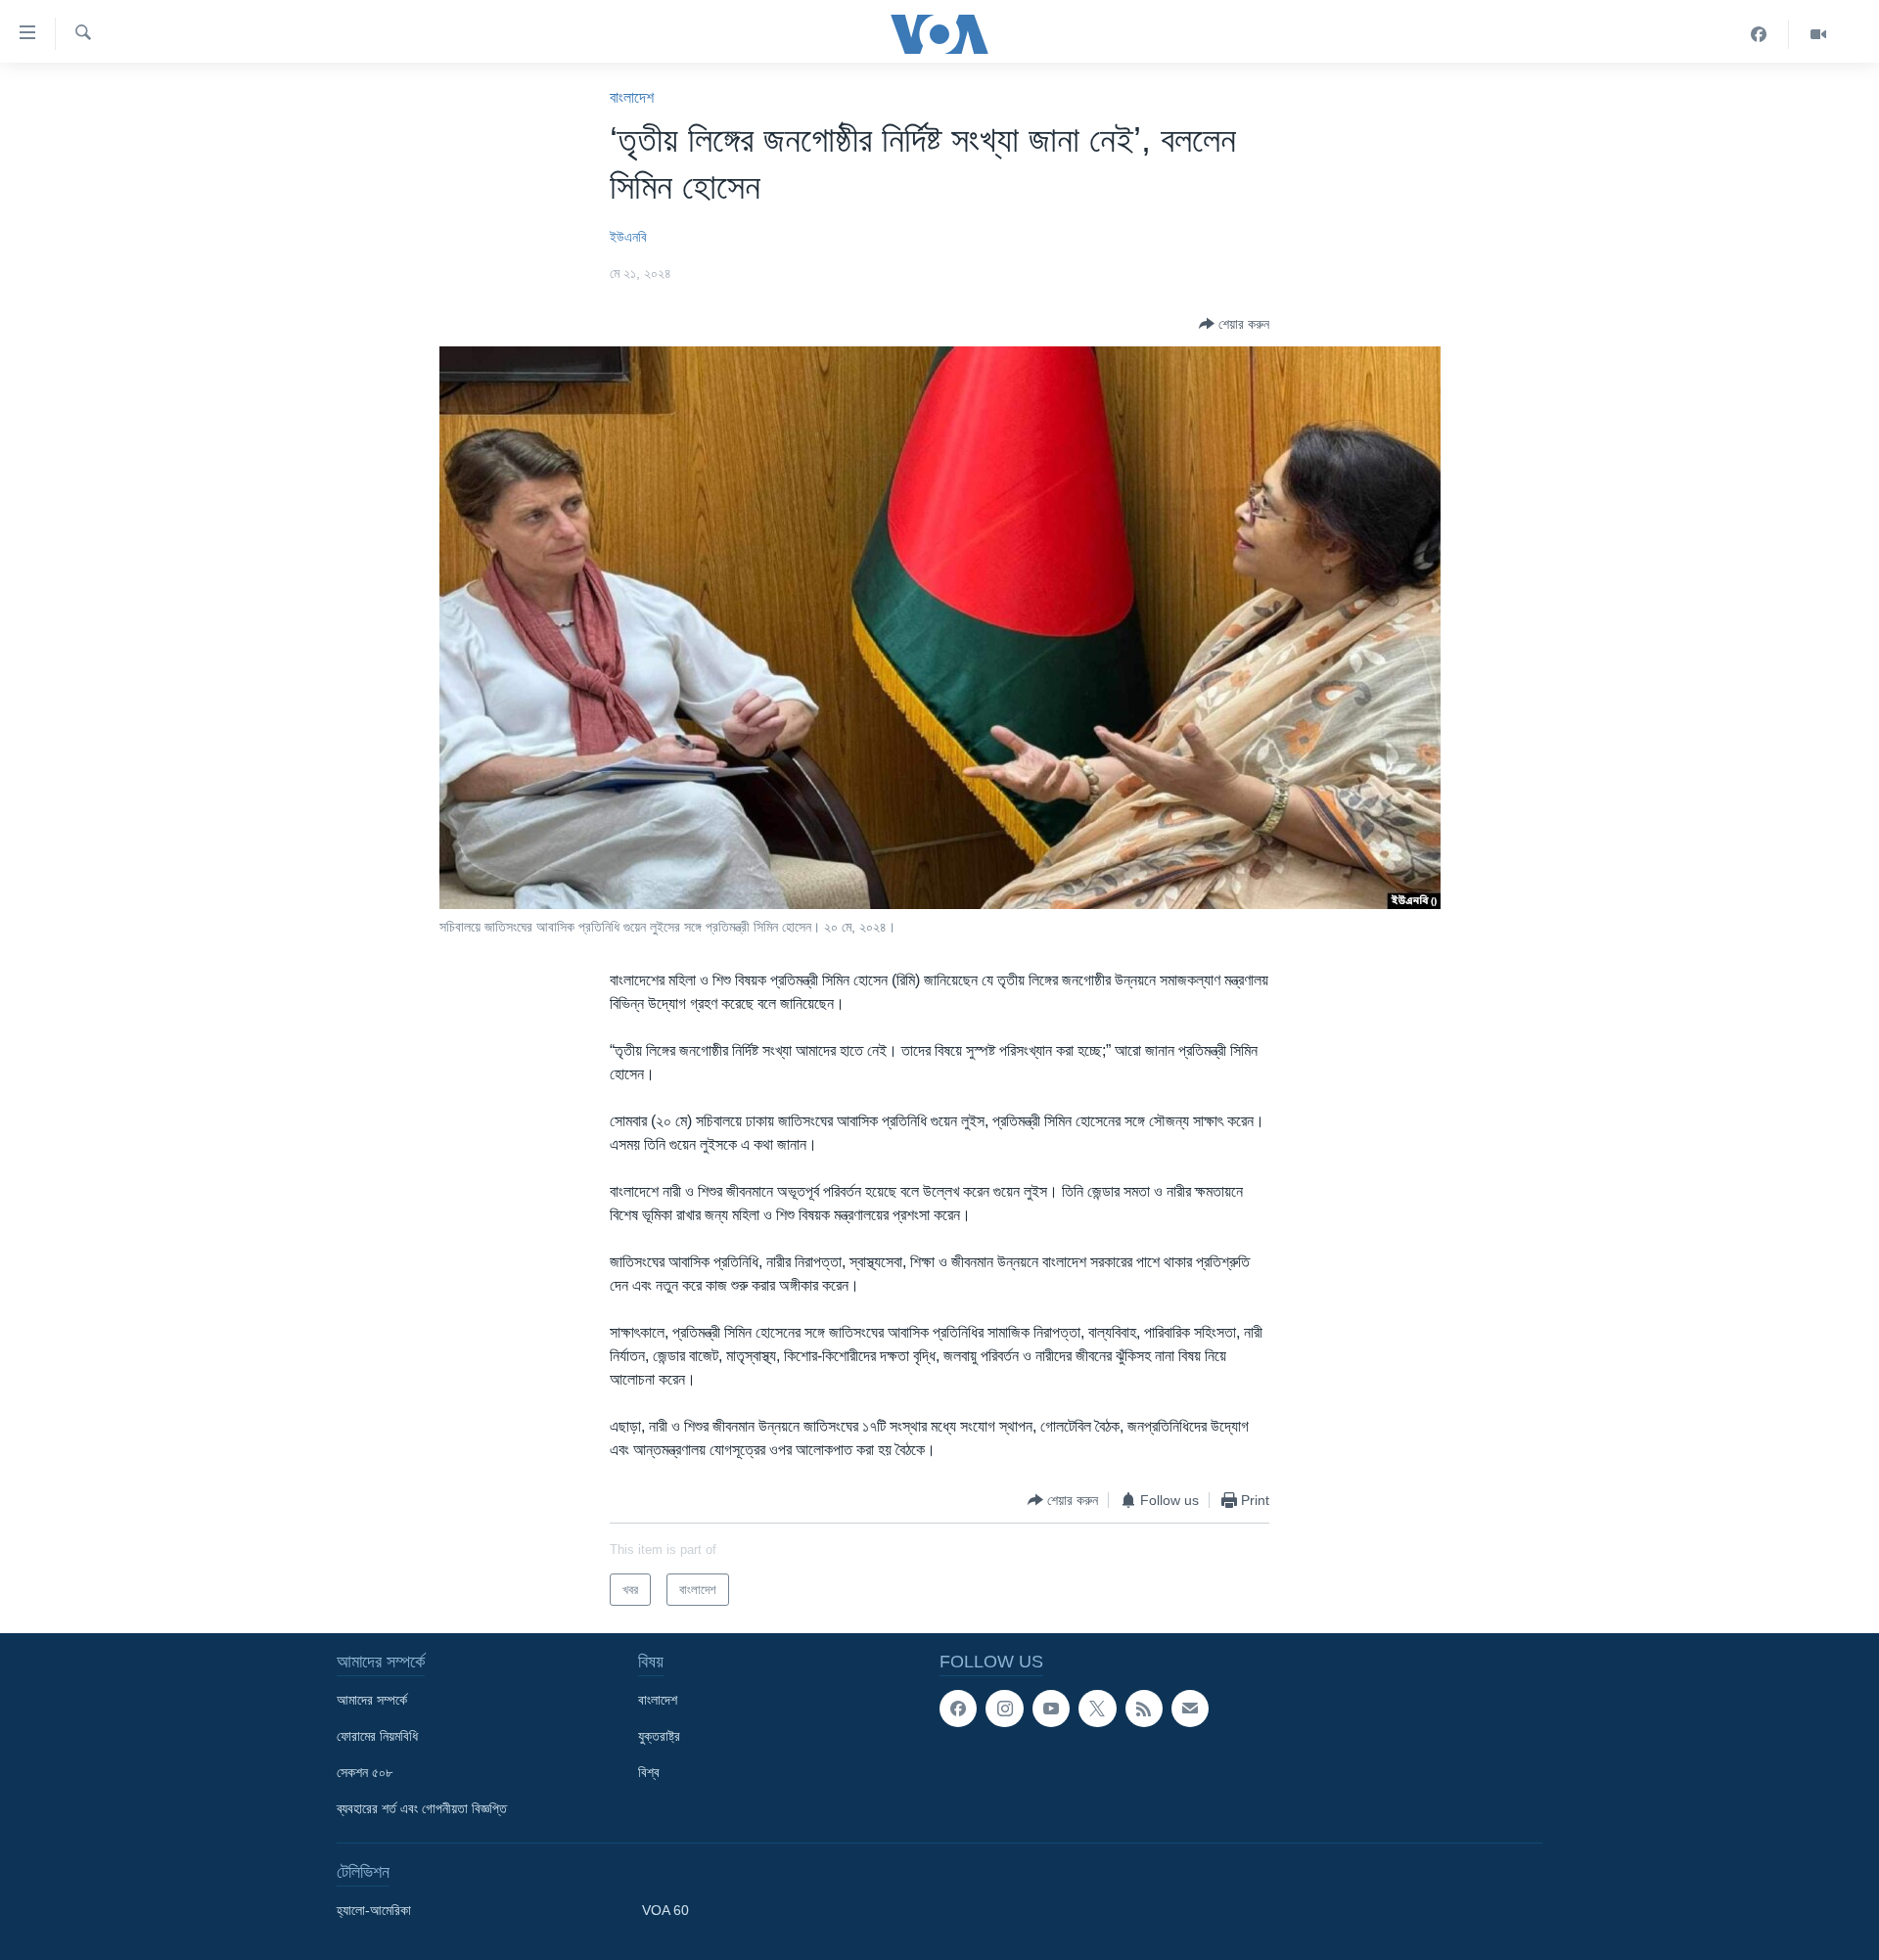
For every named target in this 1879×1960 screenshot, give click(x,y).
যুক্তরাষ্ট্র (659, 1736)
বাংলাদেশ (632, 97)
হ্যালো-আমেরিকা (374, 1910)
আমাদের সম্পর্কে (372, 1700)
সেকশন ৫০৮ (365, 1772)
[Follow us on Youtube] (1051, 1709)
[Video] (1818, 34)
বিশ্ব (649, 1772)
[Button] (1234, 324)
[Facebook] (1759, 34)
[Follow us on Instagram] (1004, 1709)
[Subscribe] (1190, 1709)
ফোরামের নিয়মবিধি (377, 1736)
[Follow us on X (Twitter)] (1097, 1709)
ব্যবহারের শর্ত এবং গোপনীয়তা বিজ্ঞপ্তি (422, 1808)
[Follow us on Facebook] (958, 1709)
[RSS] (1144, 1709)
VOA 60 (665, 1910)
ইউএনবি (628, 237)
